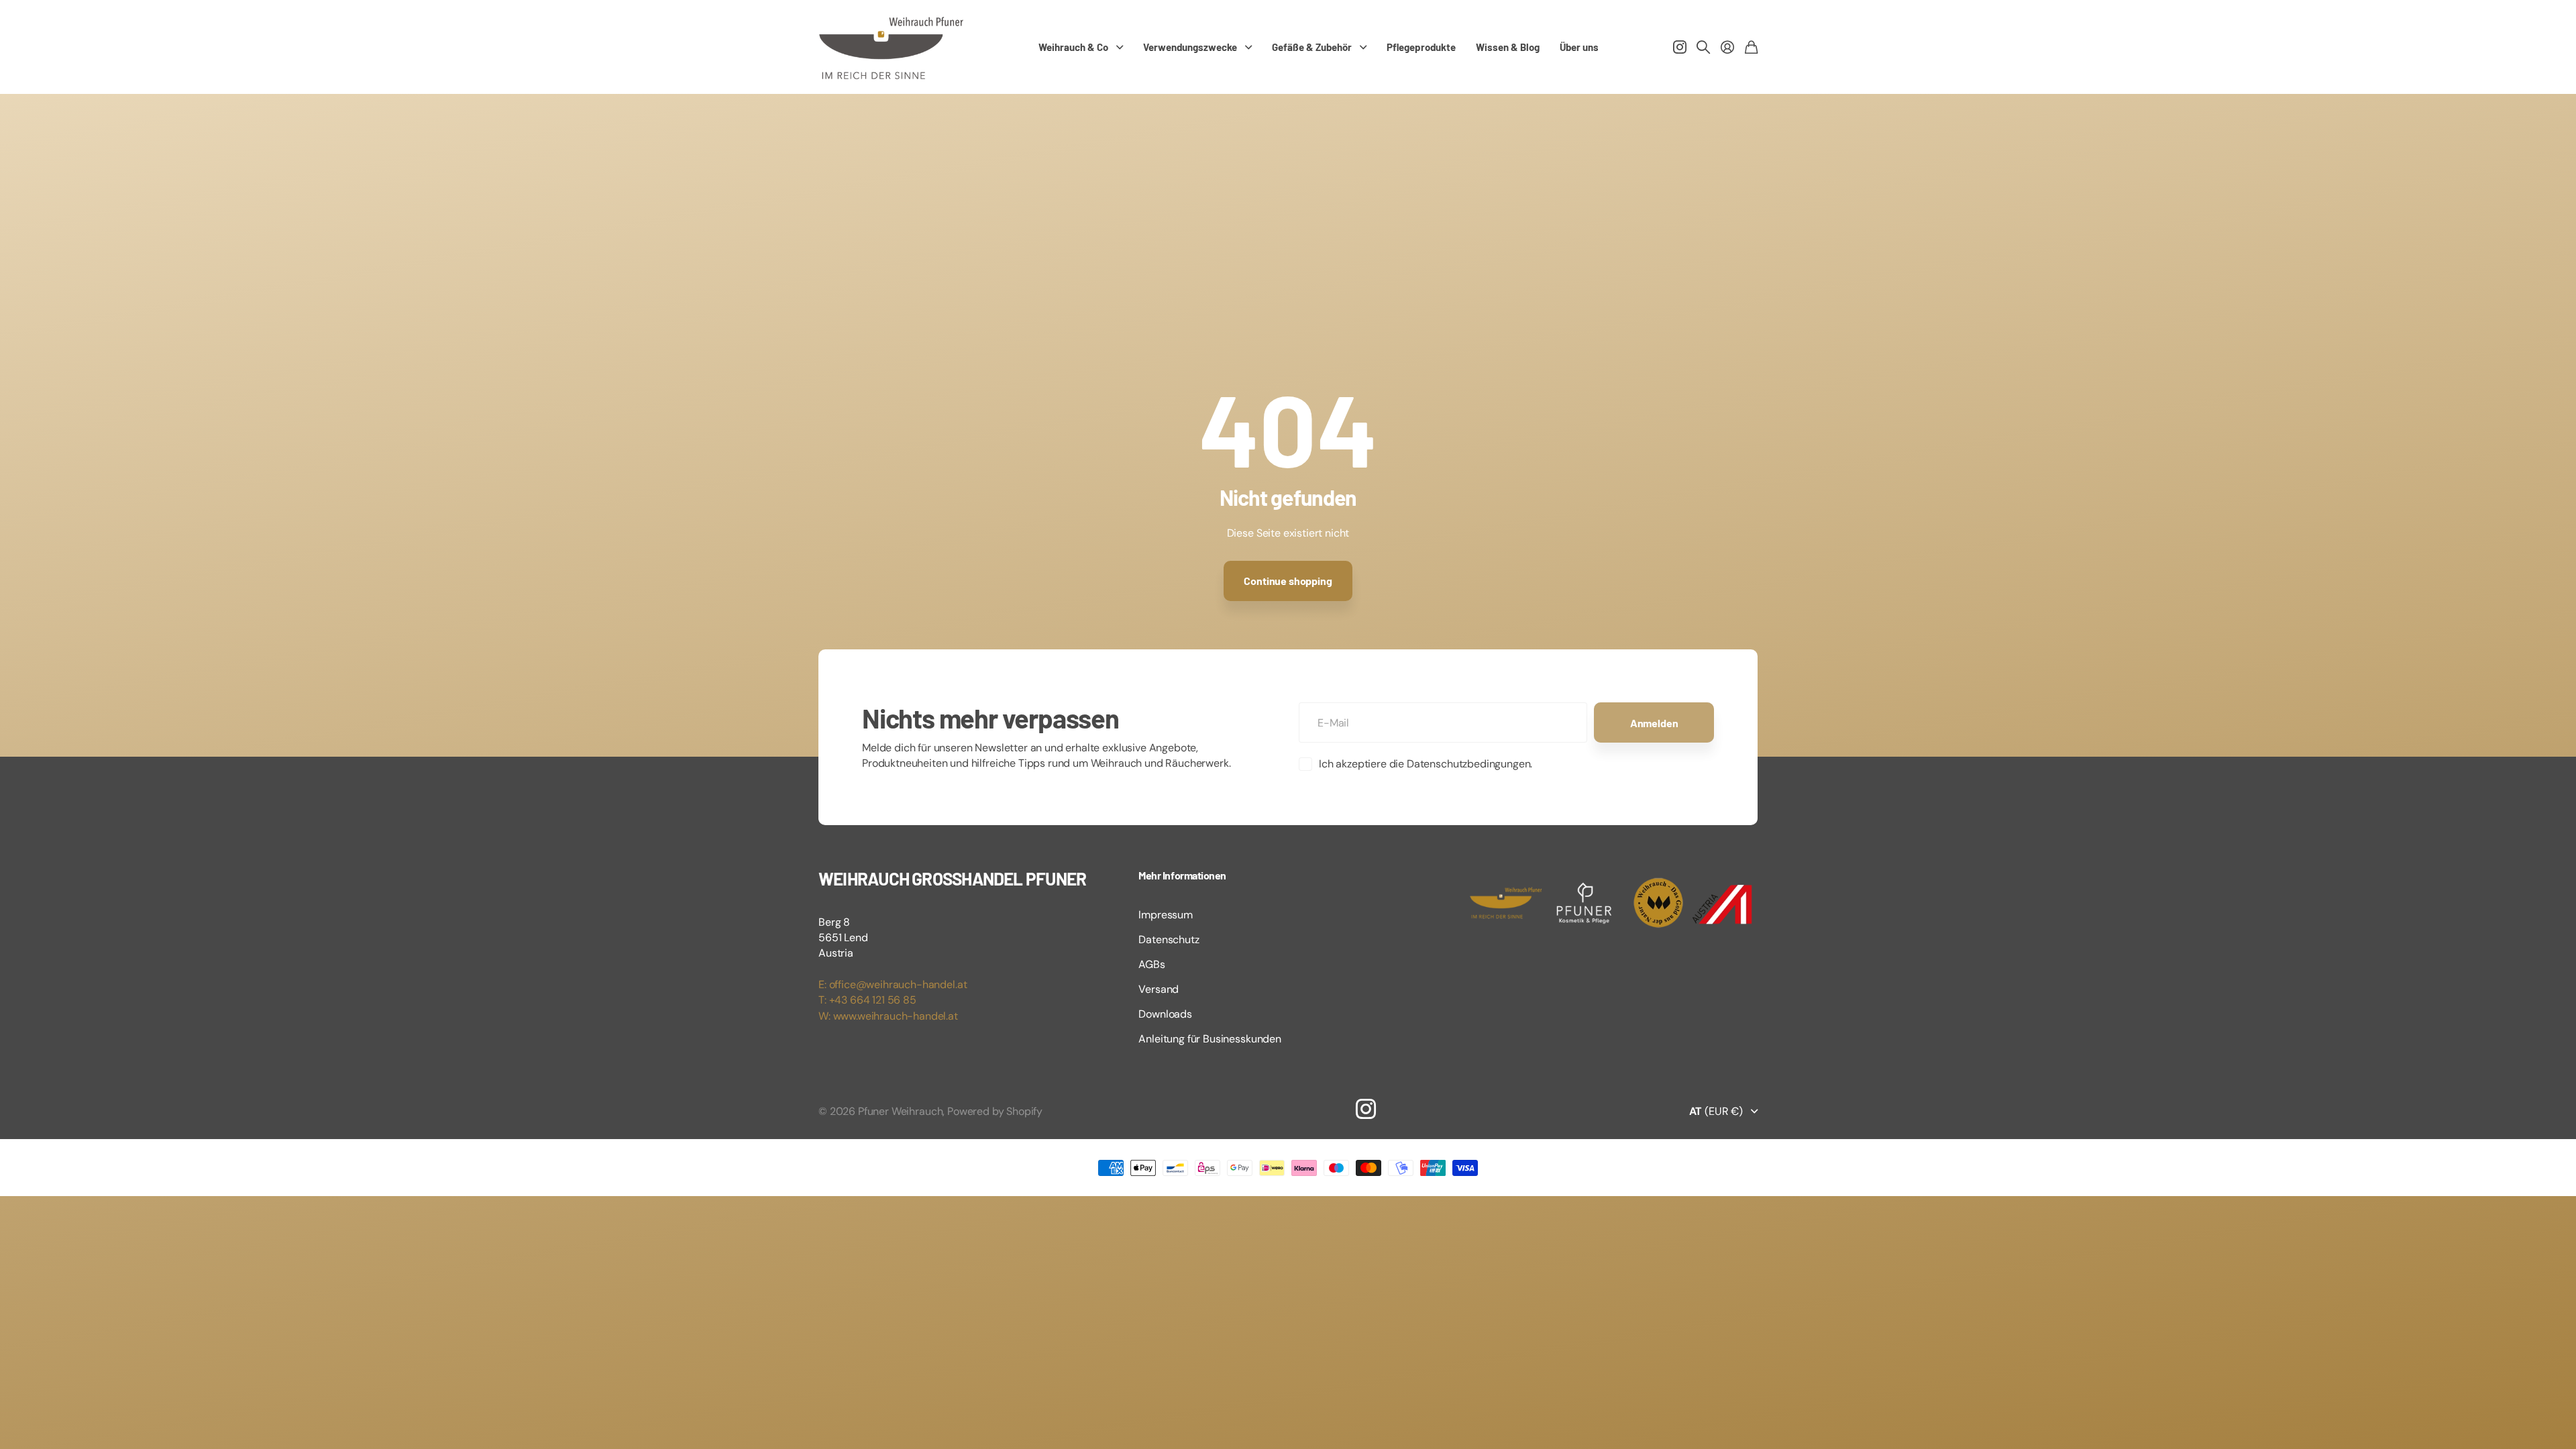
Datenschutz (1169, 940)
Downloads (1165, 1014)
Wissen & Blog (1508, 47)
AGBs (1151, 964)
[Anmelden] (1727, 47)
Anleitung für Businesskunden (1210, 1039)
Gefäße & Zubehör (1312, 47)
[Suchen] (1703, 47)
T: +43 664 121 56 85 (867, 1000)
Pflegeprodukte (1421, 47)
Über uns (1579, 47)
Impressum (1166, 915)
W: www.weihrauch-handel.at (888, 1016)
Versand (1159, 989)
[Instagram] (1366, 1109)
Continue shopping (1288, 581)
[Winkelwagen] (1751, 47)
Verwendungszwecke (1190, 47)
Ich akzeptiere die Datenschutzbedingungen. (1426, 764)
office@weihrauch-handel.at (898, 984)
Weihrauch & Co (1073, 47)
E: (824, 984)
